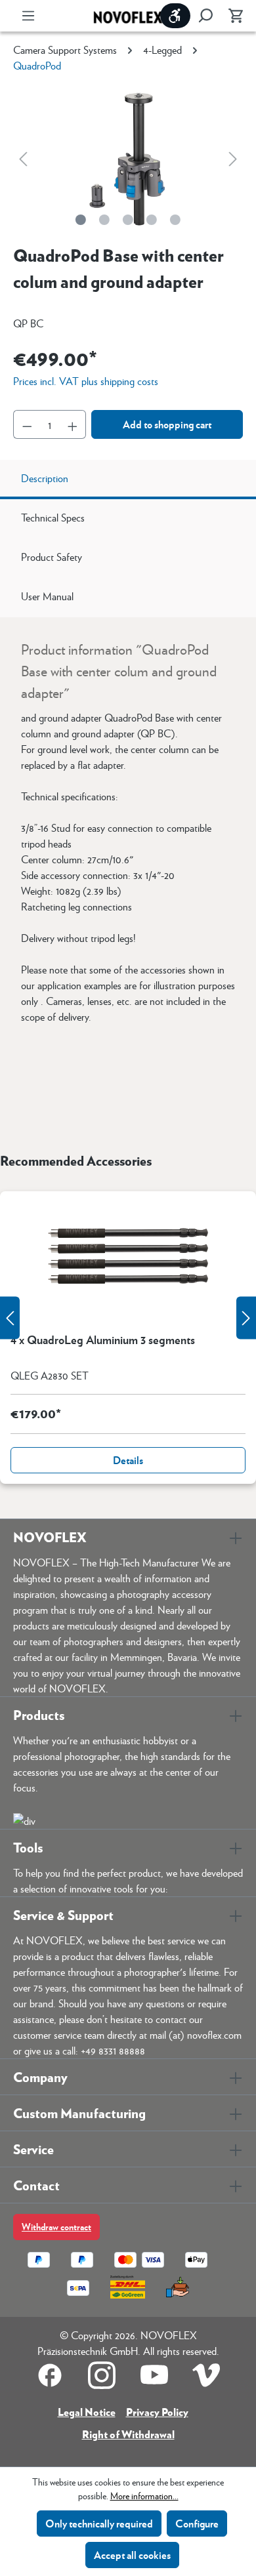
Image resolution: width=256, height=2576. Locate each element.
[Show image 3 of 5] (128, 220)
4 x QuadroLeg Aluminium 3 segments (103, 1340)
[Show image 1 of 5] (81, 220)
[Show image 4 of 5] (152, 220)
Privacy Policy (157, 2412)
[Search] (205, 16)
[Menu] (28, 16)
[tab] (128, 480)
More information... (144, 2495)
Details (128, 1460)
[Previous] (23, 158)
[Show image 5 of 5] (175, 220)
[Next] (233, 158)
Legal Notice (87, 2412)
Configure (197, 2523)
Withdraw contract (56, 2227)
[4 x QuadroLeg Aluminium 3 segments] (128, 1257)
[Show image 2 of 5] (104, 220)
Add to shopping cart (167, 424)
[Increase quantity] (73, 424)
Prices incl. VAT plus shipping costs (86, 381)
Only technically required (99, 2523)
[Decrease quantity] (27, 424)
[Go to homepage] (128, 16)
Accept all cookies (132, 2555)
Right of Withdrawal (128, 2434)
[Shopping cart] (232, 16)
